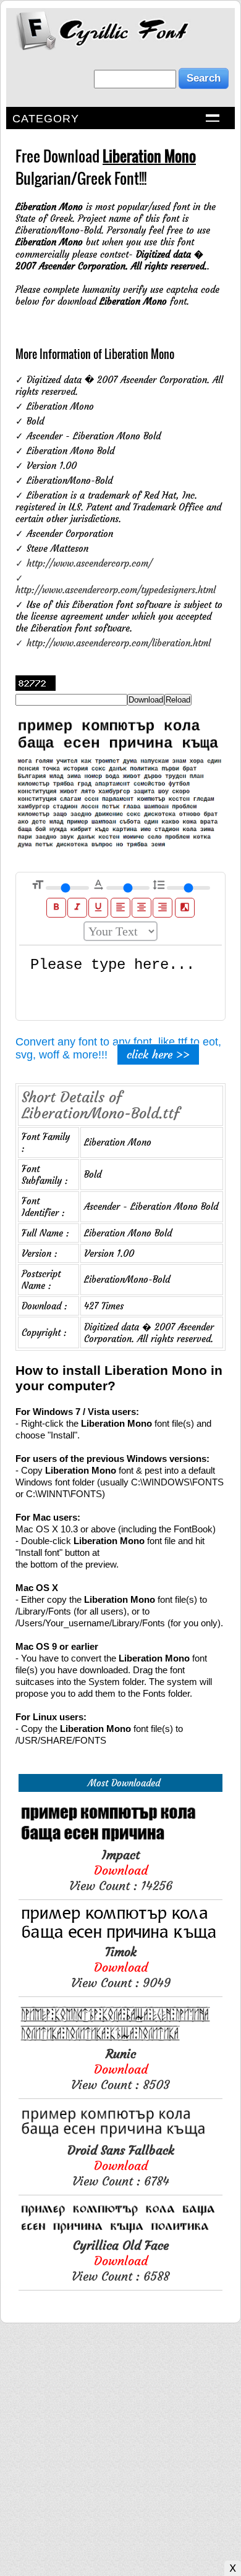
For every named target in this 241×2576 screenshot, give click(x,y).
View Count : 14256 (121, 1870)
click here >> (158, 1054)
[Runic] (120, 2040)
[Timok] (120, 1938)
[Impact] (120, 1841)
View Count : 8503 (120, 2069)
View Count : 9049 (121, 1967)
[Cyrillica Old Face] (120, 2232)
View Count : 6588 (120, 2261)
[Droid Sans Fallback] (120, 2136)
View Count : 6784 (121, 2165)
